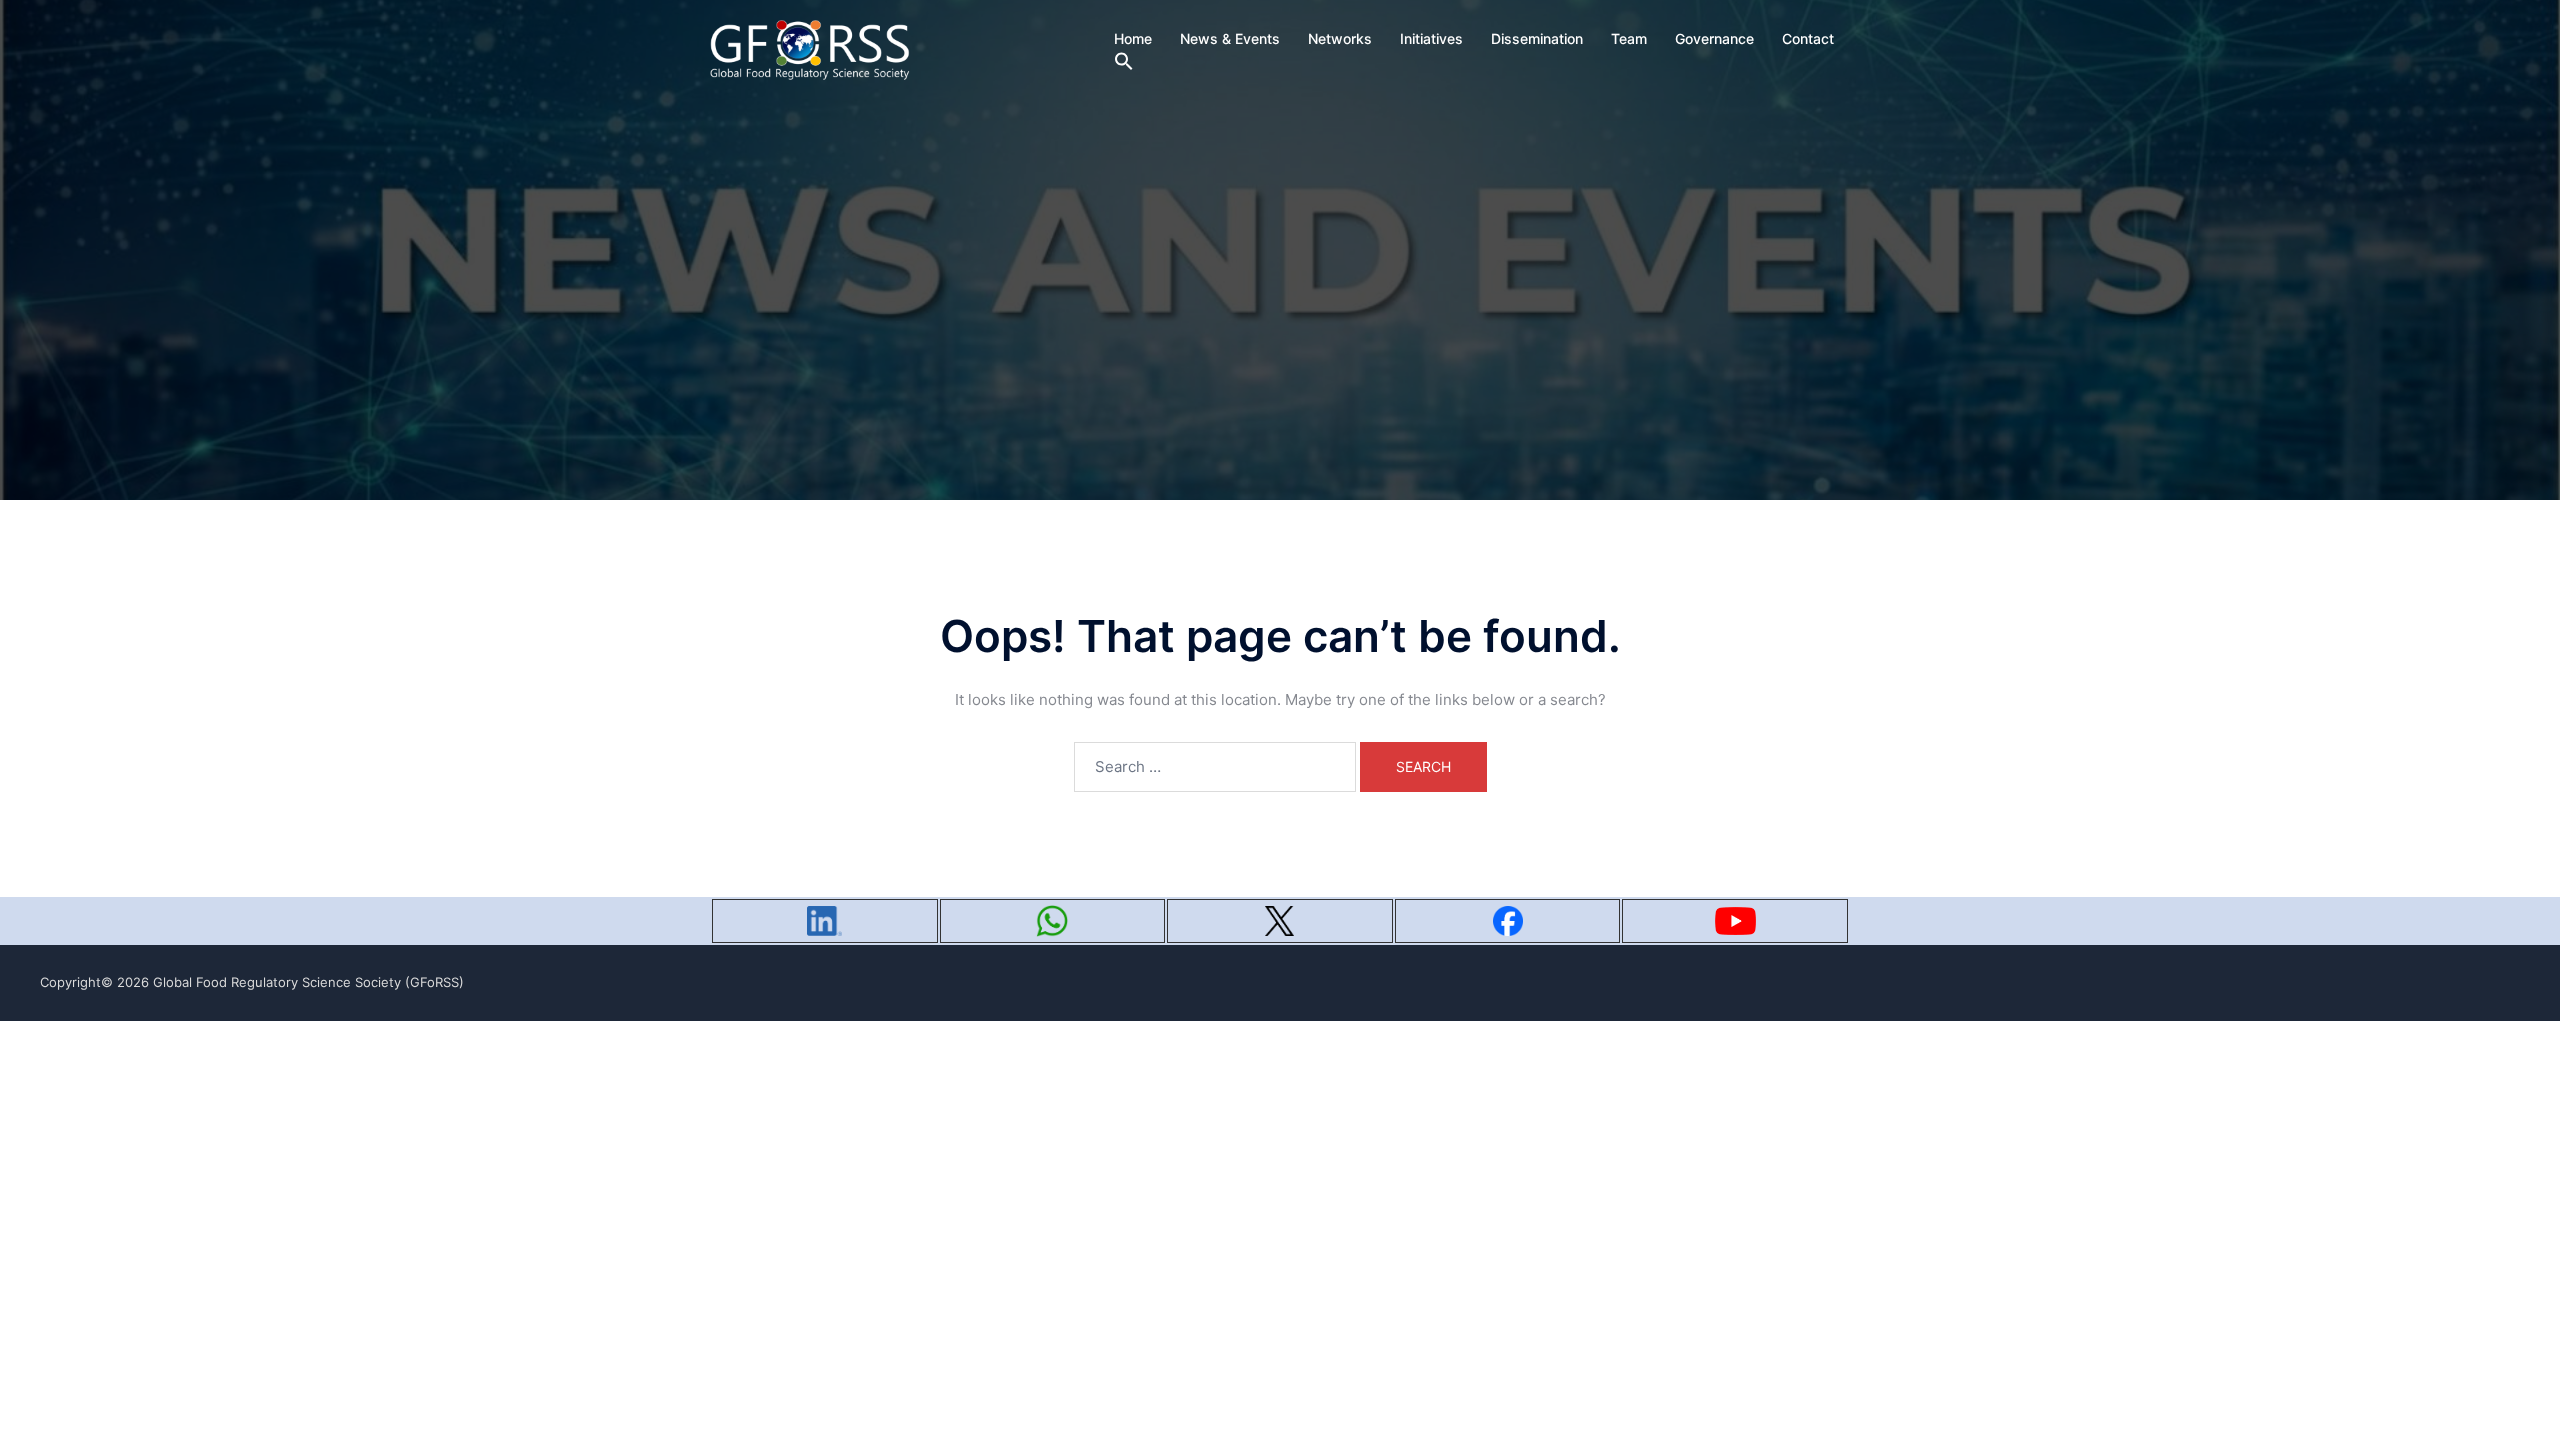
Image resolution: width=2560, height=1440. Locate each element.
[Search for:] (1215, 767)
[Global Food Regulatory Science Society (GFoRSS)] (810, 48)
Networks (1340, 38)
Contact (1808, 38)
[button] (1124, 62)
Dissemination (1537, 38)
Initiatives (1431, 38)
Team (1629, 38)
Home (1133, 38)
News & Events (1230, 38)
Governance (1714, 38)
